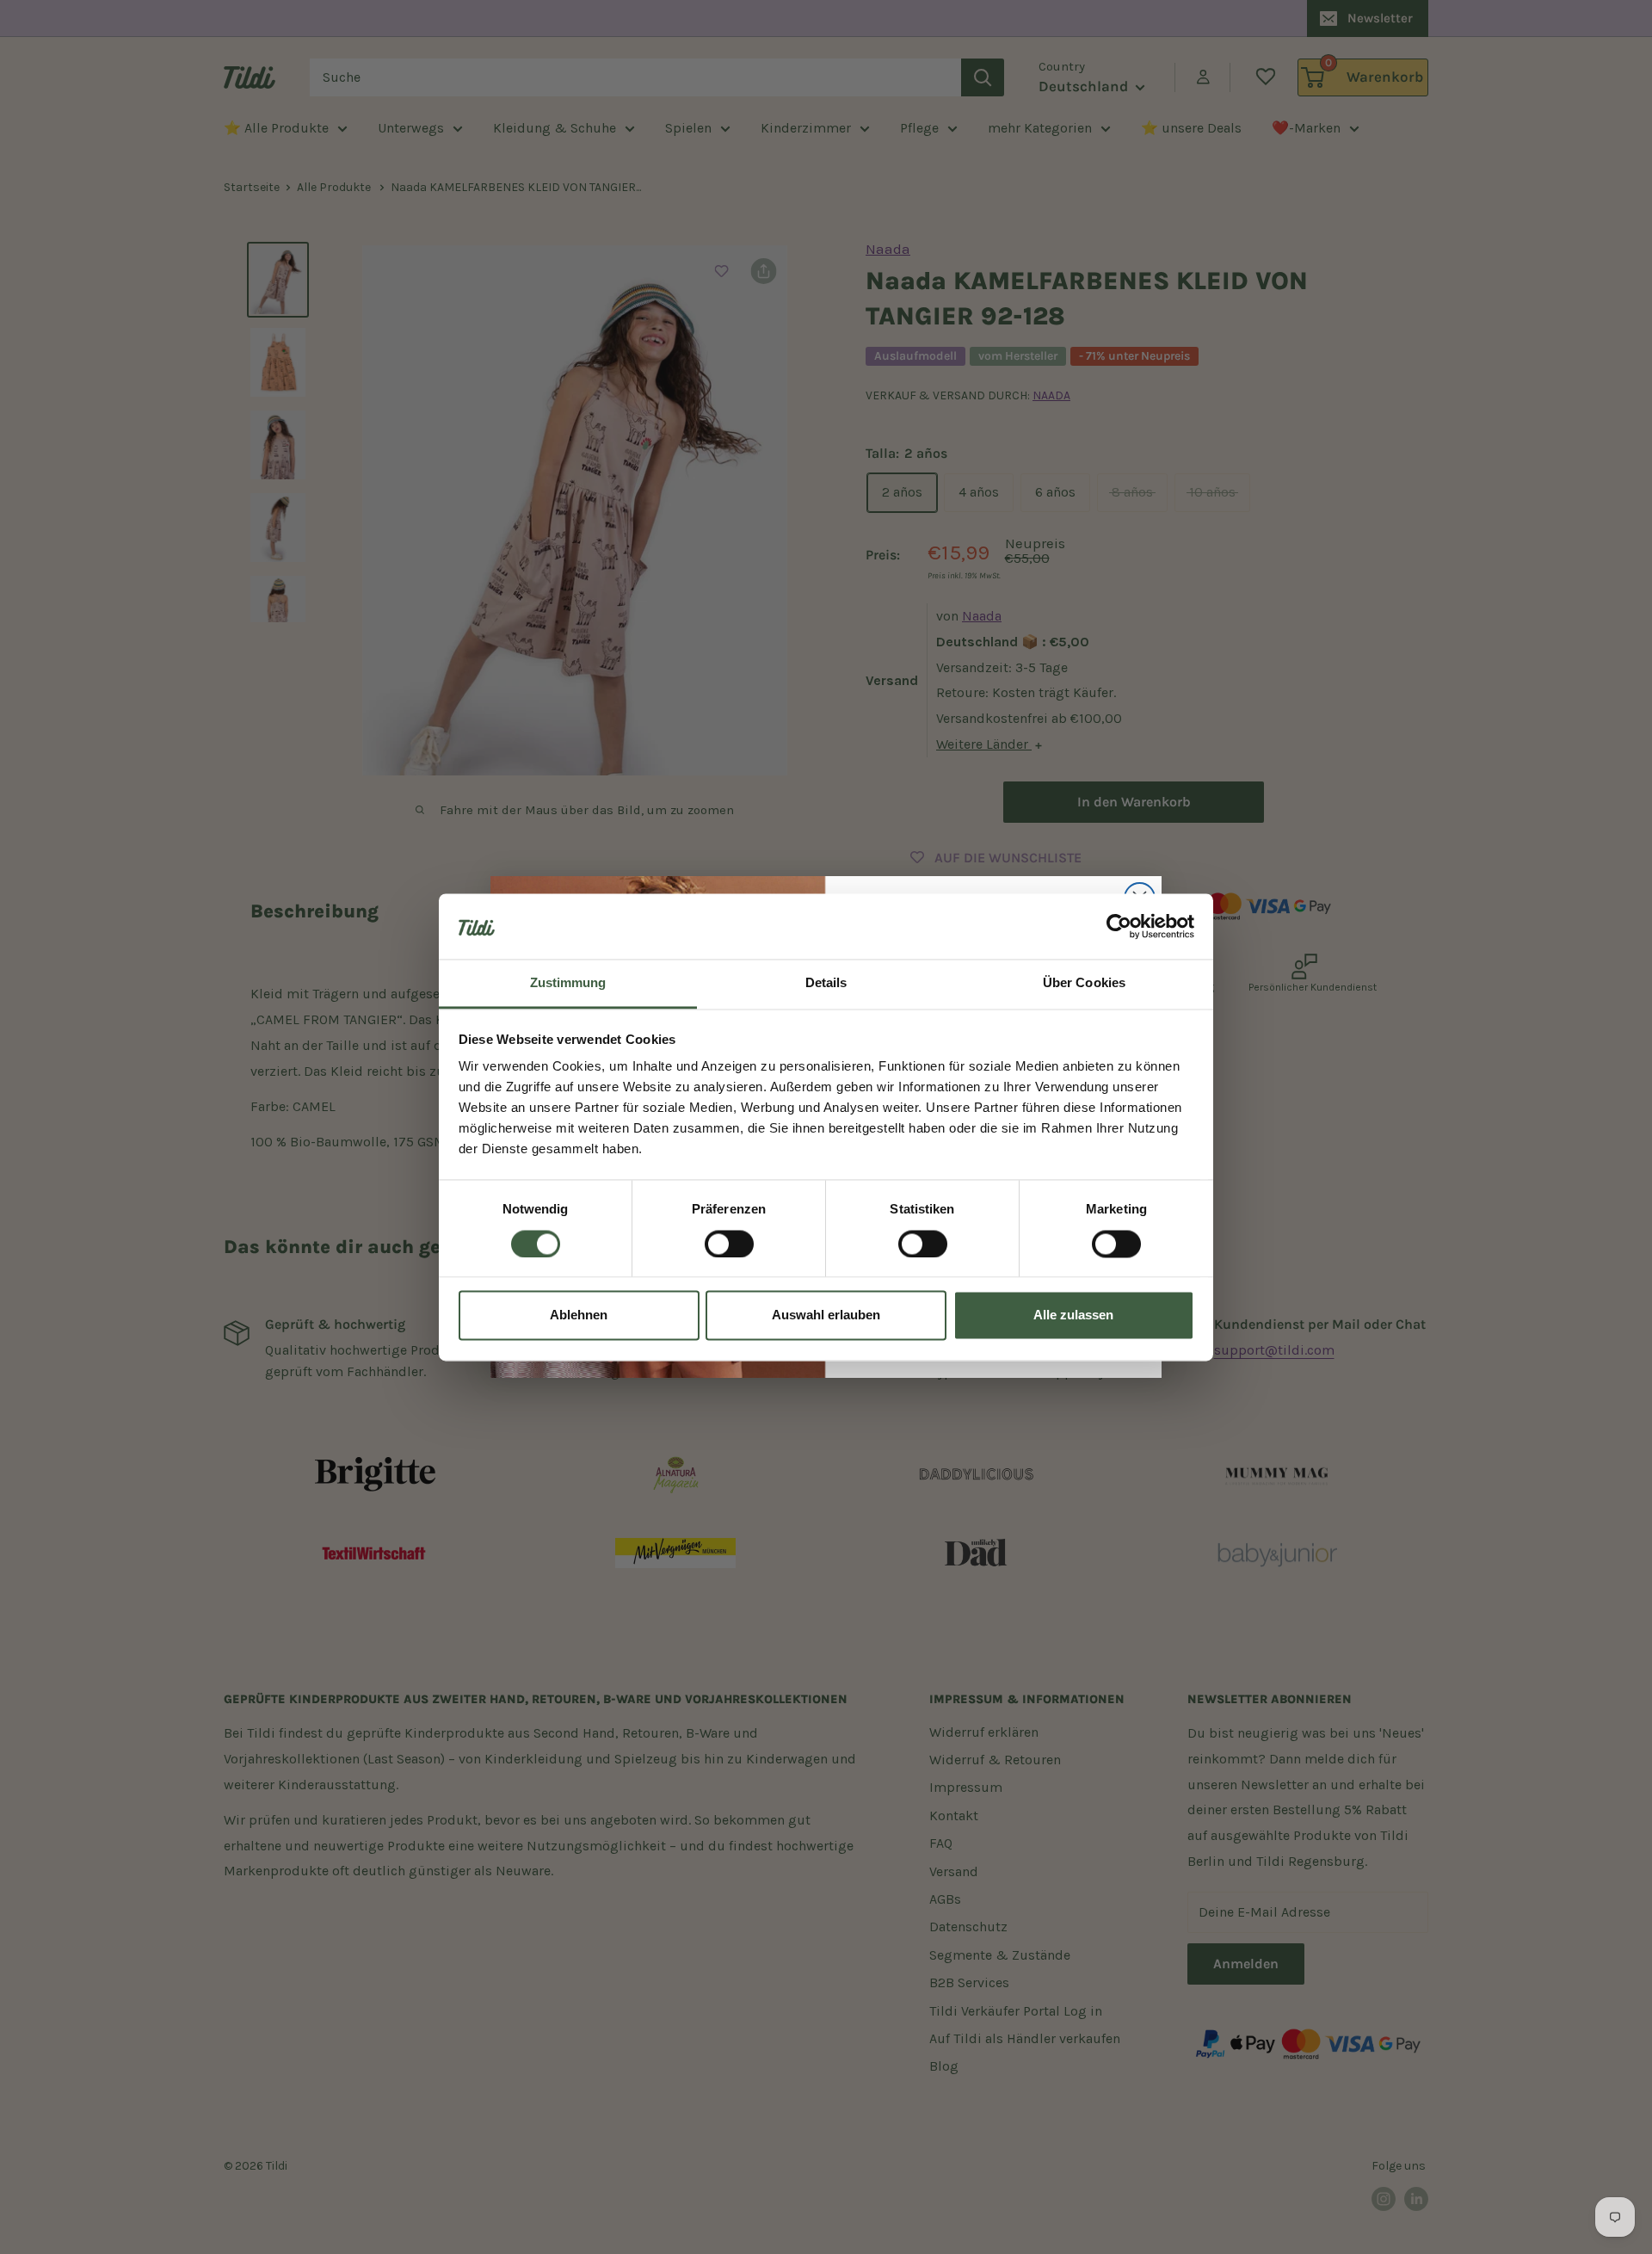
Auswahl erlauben (826, 1315)
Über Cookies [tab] (1084, 983)
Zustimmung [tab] (568, 983)
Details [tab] (826, 983)
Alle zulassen (1073, 1315)
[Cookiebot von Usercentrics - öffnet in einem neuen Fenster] (1119, 926)
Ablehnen (579, 1315)
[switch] (729, 1244)
